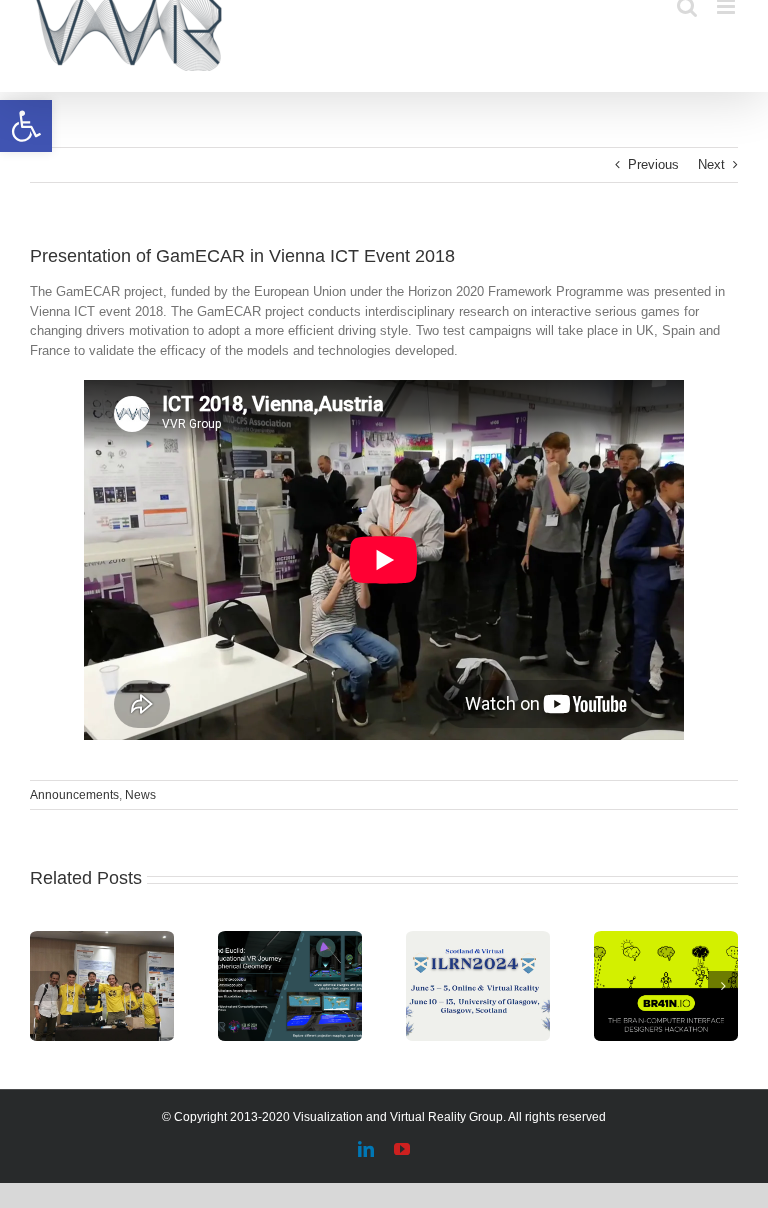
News (140, 795)
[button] (26, 126)
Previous (653, 164)
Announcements (74, 795)
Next (711, 164)
